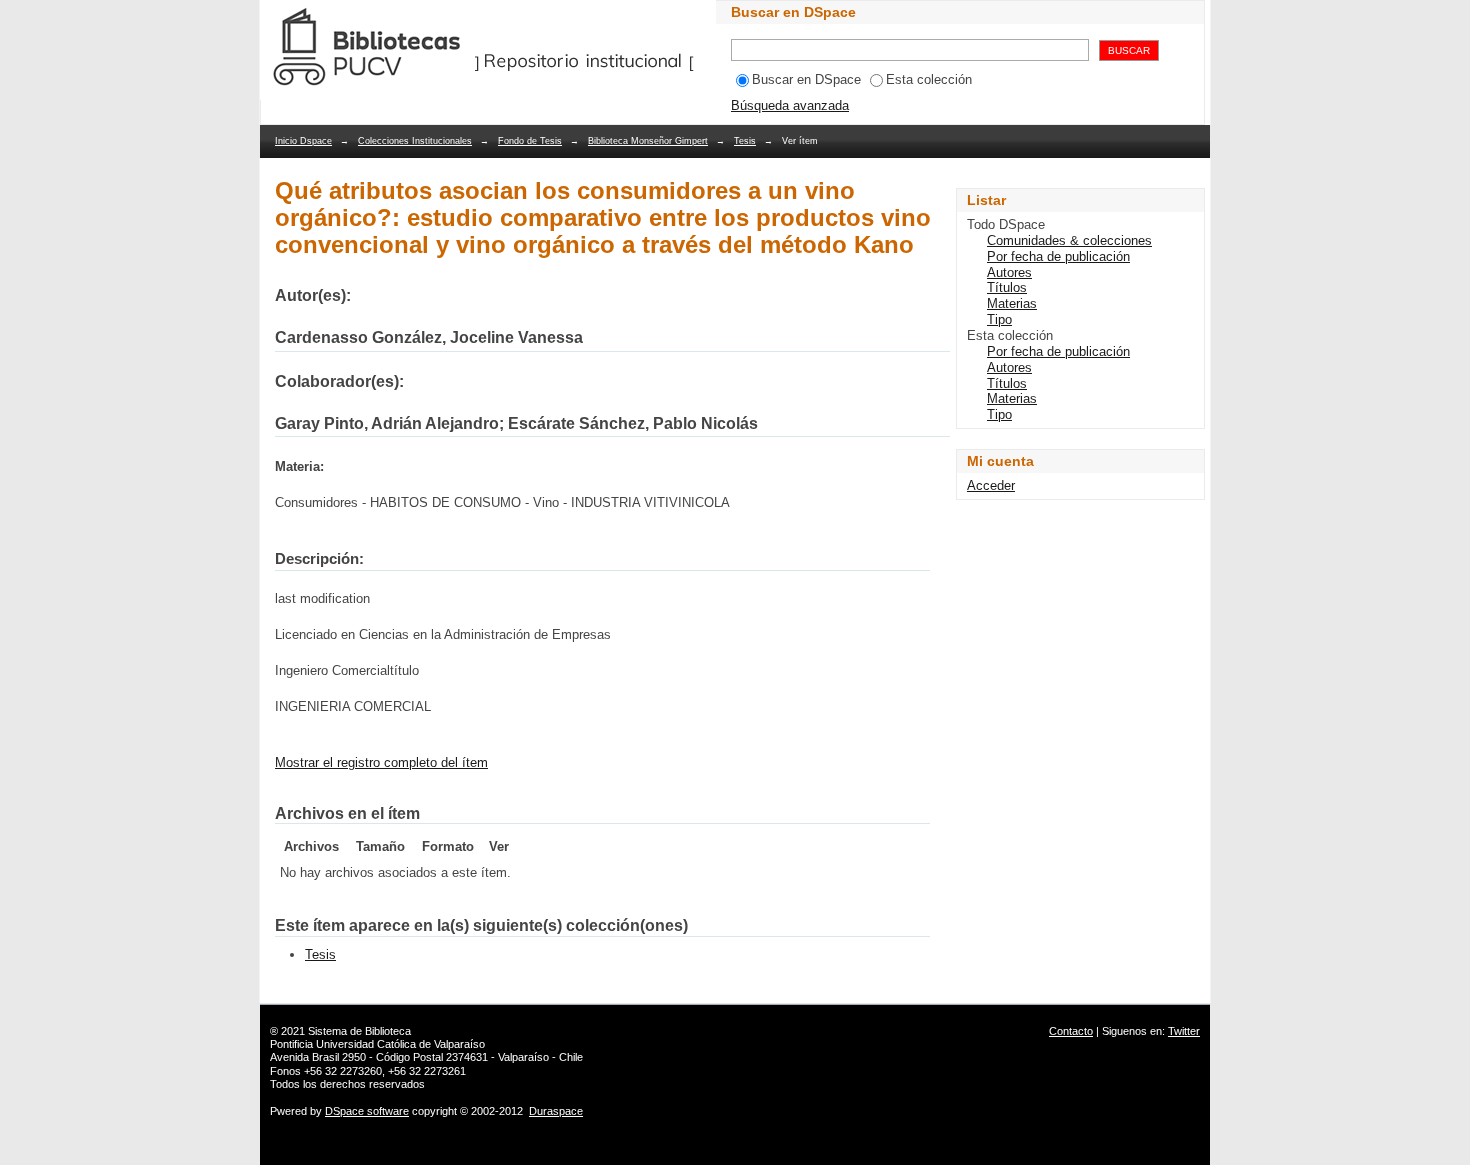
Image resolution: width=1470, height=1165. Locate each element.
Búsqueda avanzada (790, 105)
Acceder (991, 485)
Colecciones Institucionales (415, 141)
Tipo (999, 319)
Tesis (745, 141)
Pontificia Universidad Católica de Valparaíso (377, 1044)
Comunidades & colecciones (1069, 240)
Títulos (1007, 287)
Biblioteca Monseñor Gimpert (648, 141)
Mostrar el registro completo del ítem (381, 762)
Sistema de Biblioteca (359, 1031)
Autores (1009, 272)
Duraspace (556, 1111)
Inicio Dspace (303, 141)
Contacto (1071, 1031)
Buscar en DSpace (806, 79)
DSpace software (367, 1111)
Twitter (1184, 1031)
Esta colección (929, 79)
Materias (1012, 303)
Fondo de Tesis (530, 141)
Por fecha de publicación (1058, 256)
